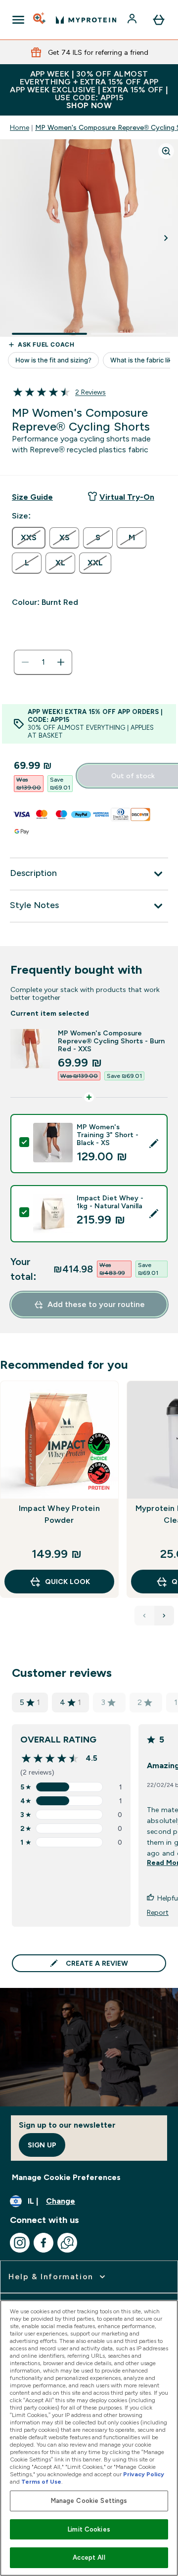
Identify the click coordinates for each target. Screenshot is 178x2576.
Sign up (42, 2145)
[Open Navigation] (18, 20)
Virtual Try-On (127, 497)
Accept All (89, 2557)
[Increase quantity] (61, 662)
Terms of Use (41, 2482)
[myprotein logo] (86, 20)
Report (158, 1912)
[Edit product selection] (154, 1144)
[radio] (29, 538)
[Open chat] (67, 2243)
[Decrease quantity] (25, 662)
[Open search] (40, 20)
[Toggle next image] (166, 238)
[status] (43, 662)
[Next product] (164, 1616)
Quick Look (67, 1582)
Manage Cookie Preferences (66, 2177)
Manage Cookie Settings (89, 2501)
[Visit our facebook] (44, 2243)
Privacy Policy (144, 2474)
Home (20, 127)
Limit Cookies (89, 2529)
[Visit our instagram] (20, 2243)
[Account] (133, 20)
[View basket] (159, 20)
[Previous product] (144, 1616)
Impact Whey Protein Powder (59, 1514)
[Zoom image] (166, 151)
